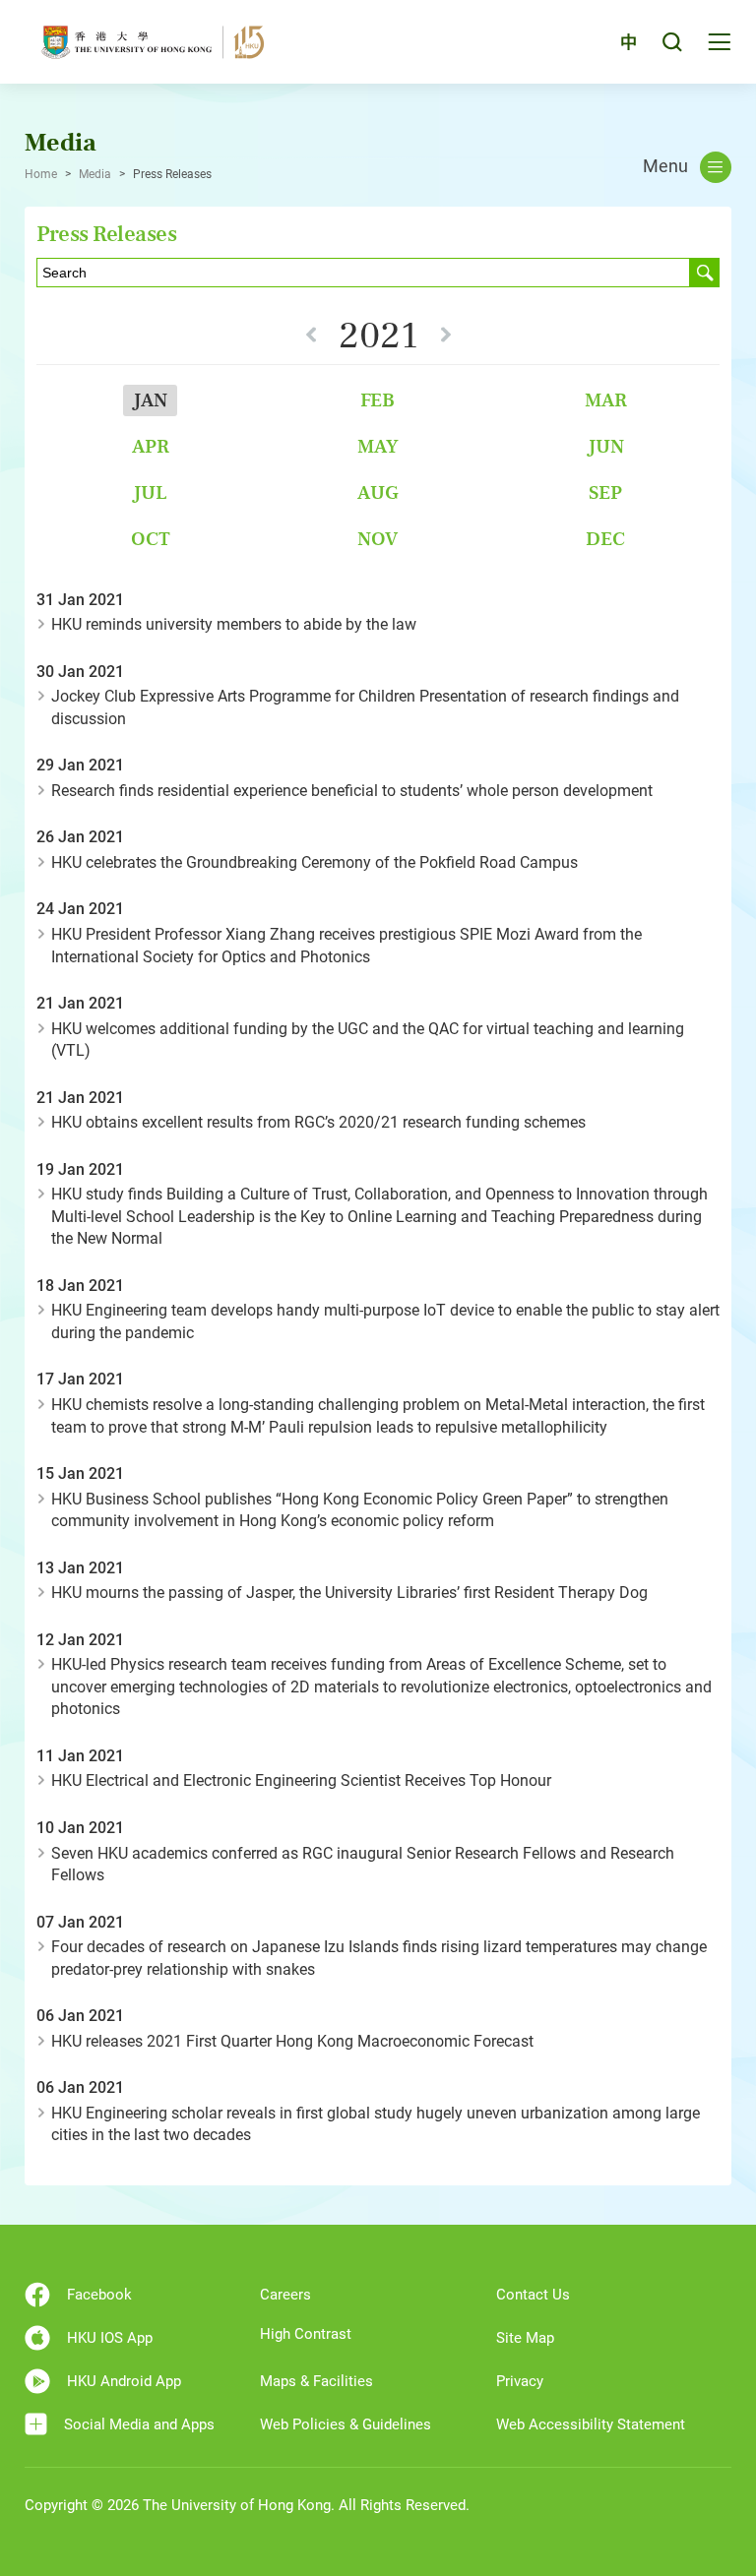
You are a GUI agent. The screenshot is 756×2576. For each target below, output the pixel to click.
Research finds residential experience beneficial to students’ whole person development (352, 791)
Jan (150, 400)
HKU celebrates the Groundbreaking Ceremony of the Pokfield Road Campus (315, 862)
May (378, 446)
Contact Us (533, 2295)
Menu (665, 166)
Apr (151, 446)
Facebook (99, 2295)
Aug (378, 492)
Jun (606, 446)
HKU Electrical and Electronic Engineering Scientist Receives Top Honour (301, 1780)
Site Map (525, 2338)
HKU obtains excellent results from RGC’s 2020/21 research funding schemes (318, 1122)
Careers (285, 2295)
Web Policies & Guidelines (346, 2424)
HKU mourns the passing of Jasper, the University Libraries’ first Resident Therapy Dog (349, 1593)
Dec (605, 539)
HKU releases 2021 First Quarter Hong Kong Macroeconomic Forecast (292, 2041)
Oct (151, 539)
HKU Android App (124, 2381)
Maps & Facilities (316, 2381)
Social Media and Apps (139, 2424)
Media (95, 174)
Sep (605, 492)
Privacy (520, 2381)
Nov (378, 539)
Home (41, 174)
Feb (378, 400)
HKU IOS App (110, 2338)
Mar (606, 400)
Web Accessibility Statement (591, 2424)
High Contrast (306, 2334)
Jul (150, 492)
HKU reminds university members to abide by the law (234, 624)
